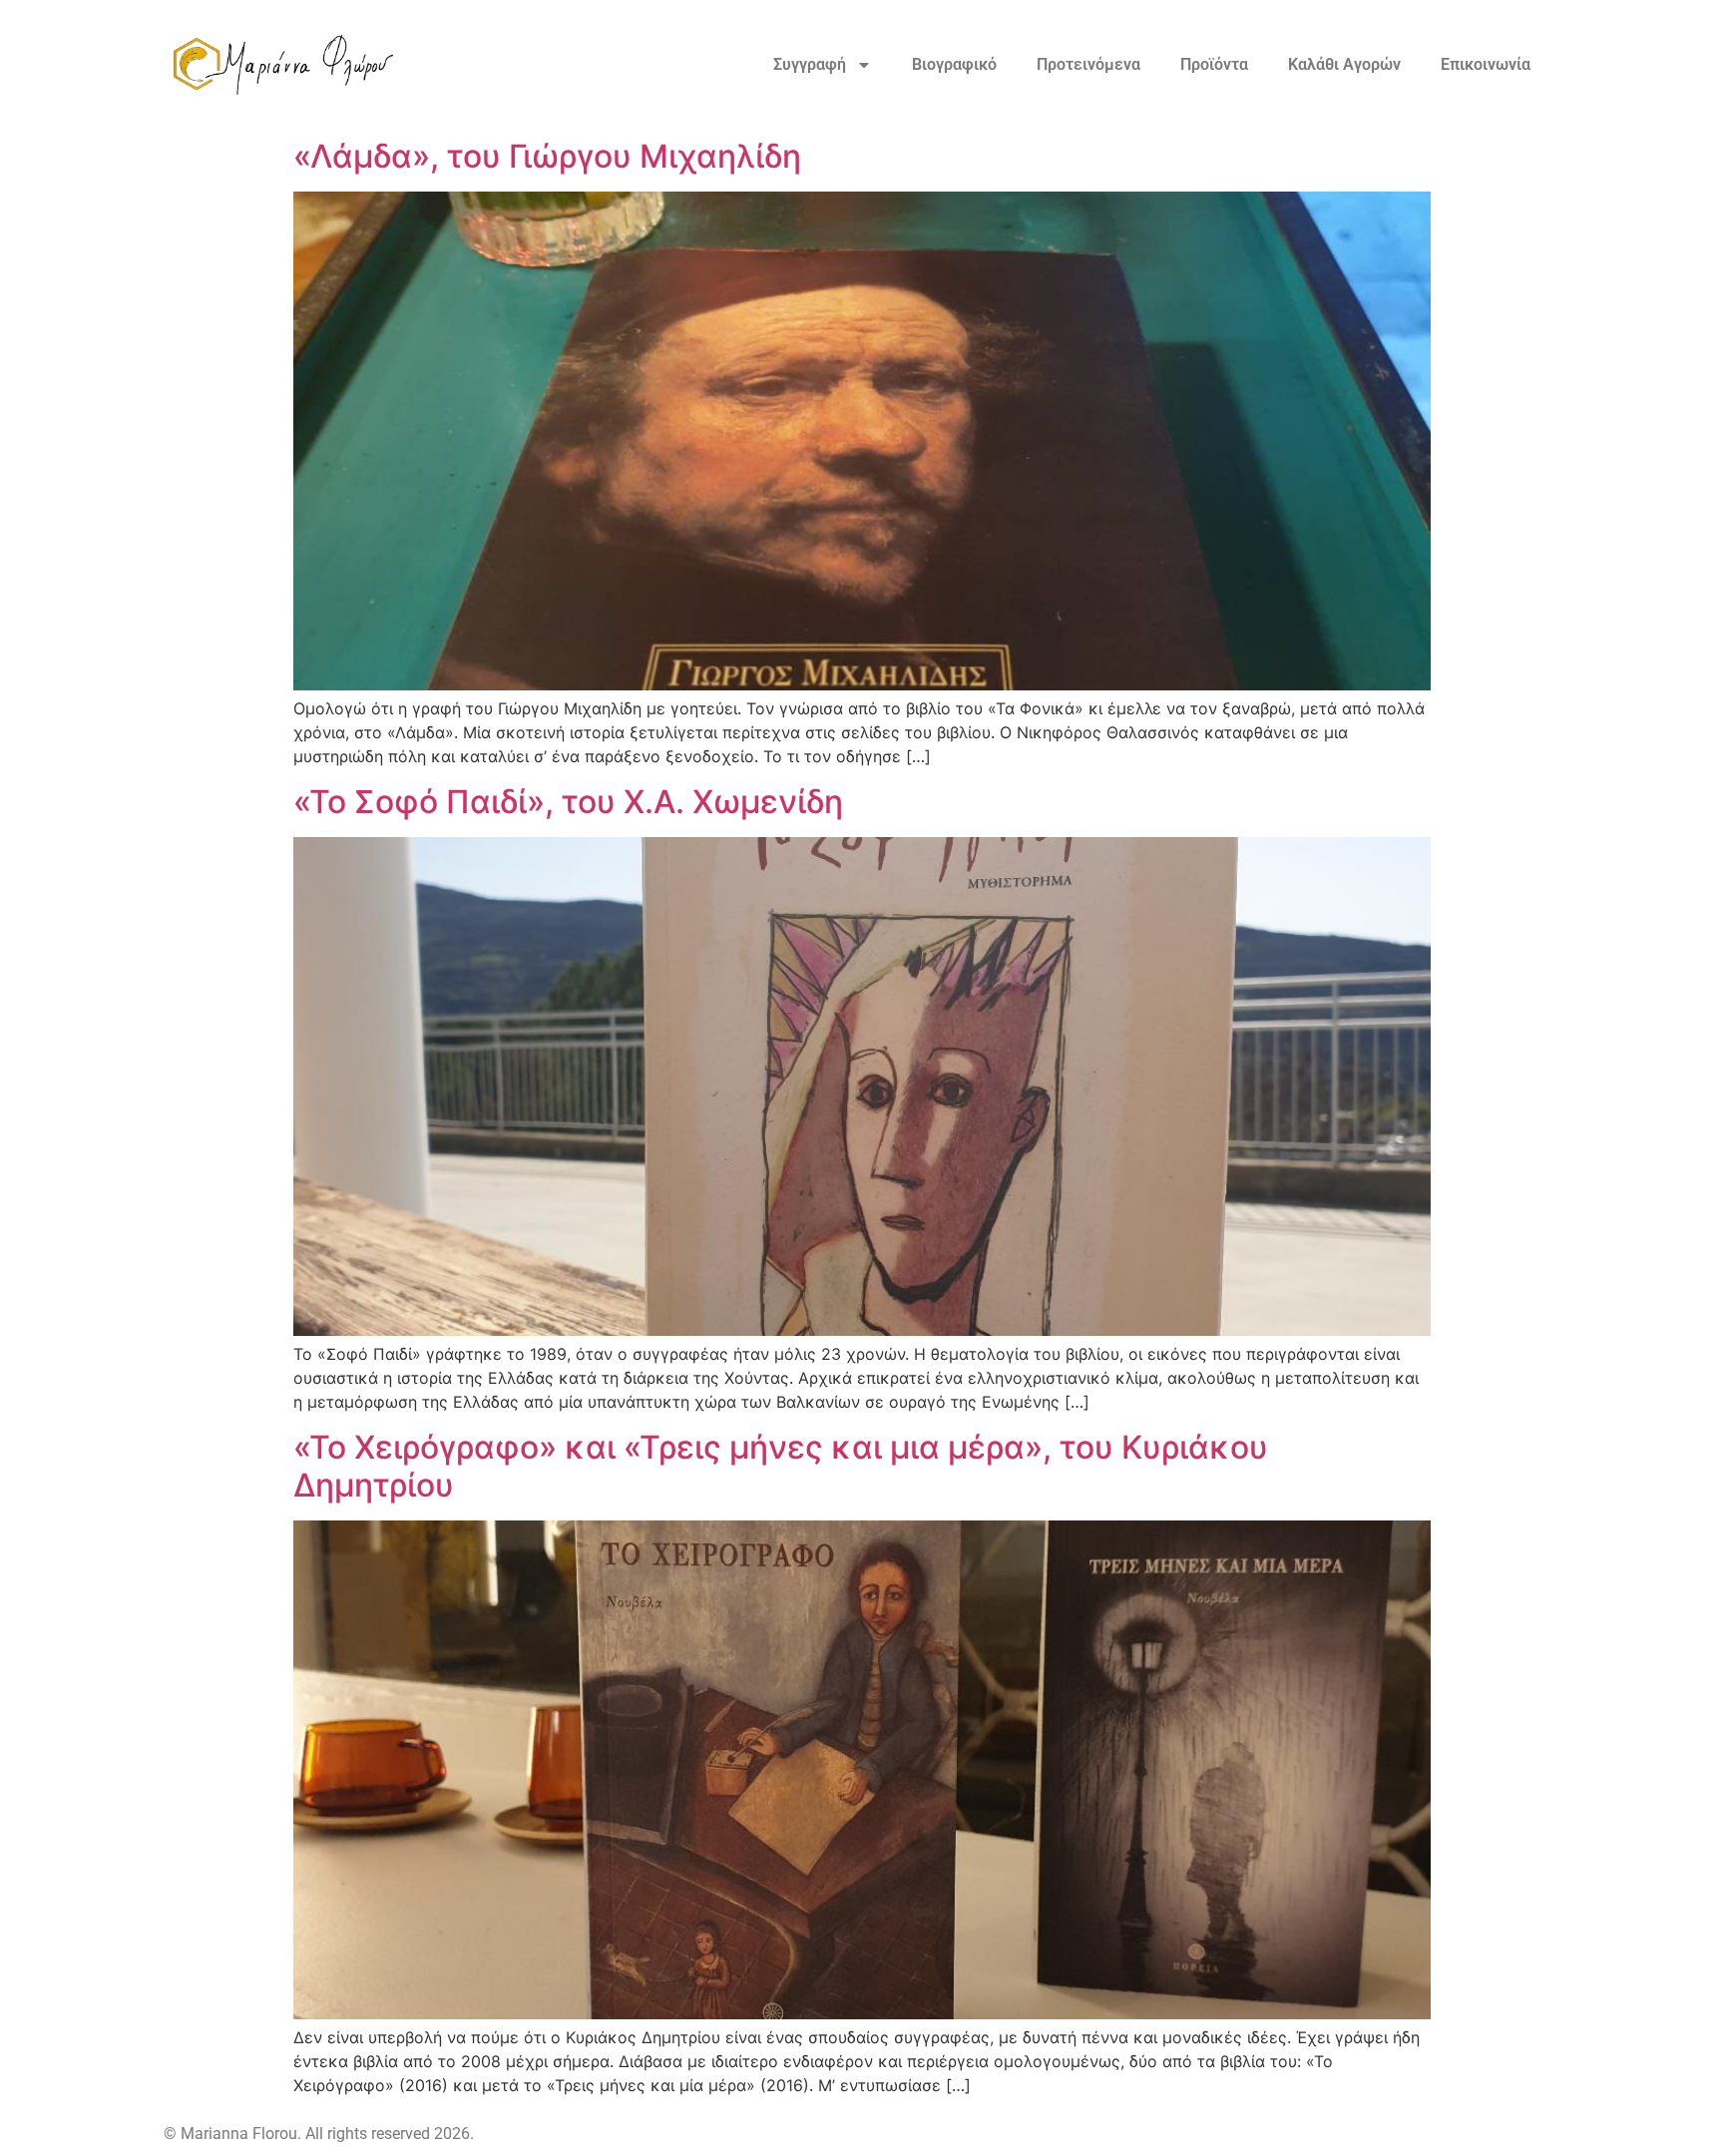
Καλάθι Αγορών (1344, 64)
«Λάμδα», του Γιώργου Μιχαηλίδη (547, 156)
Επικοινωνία (1486, 64)
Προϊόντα (1214, 64)
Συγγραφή (810, 64)
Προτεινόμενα (1088, 64)
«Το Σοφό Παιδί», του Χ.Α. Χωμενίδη (568, 802)
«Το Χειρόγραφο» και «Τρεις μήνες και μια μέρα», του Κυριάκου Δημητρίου (781, 1466)
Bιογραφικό (954, 64)
